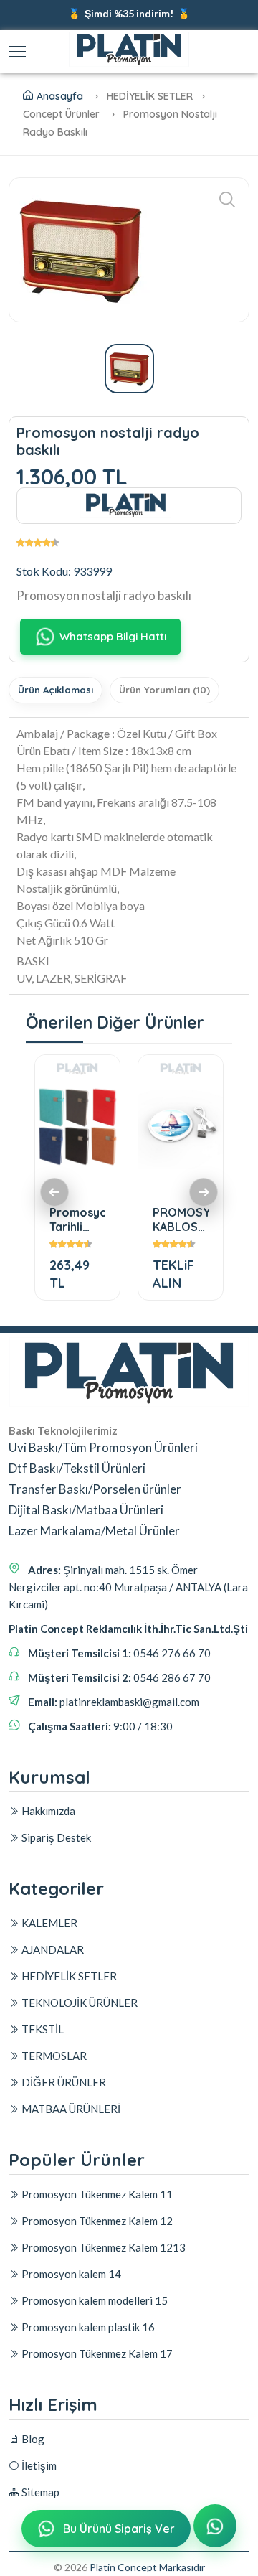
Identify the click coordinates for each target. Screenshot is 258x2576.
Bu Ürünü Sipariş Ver (119, 2529)
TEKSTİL (42, 2029)
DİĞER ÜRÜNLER (63, 2082)
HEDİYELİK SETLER (68, 1976)
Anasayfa (60, 96)
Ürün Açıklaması (56, 690)
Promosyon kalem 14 (70, 2274)
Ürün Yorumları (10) (164, 690)
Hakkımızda (47, 1811)
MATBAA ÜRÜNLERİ (70, 2109)
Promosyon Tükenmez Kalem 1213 (102, 2247)
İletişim (38, 2465)
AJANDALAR (52, 1949)
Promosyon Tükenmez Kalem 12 (96, 2221)
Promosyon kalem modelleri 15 (94, 2300)
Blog (32, 2439)
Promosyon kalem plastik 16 (87, 2327)
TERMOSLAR (53, 2056)
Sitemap (39, 2492)
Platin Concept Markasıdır (147, 2567)
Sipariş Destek (55, 1837)
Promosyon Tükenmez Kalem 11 (96, 2194)
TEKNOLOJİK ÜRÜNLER (78, 2003)
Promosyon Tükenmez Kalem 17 (96, 2353)
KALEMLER (48, 1923)
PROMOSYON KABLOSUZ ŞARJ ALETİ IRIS (181, 1219)
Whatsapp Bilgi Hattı (113, 636)
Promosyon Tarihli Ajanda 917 (77, 1219)
